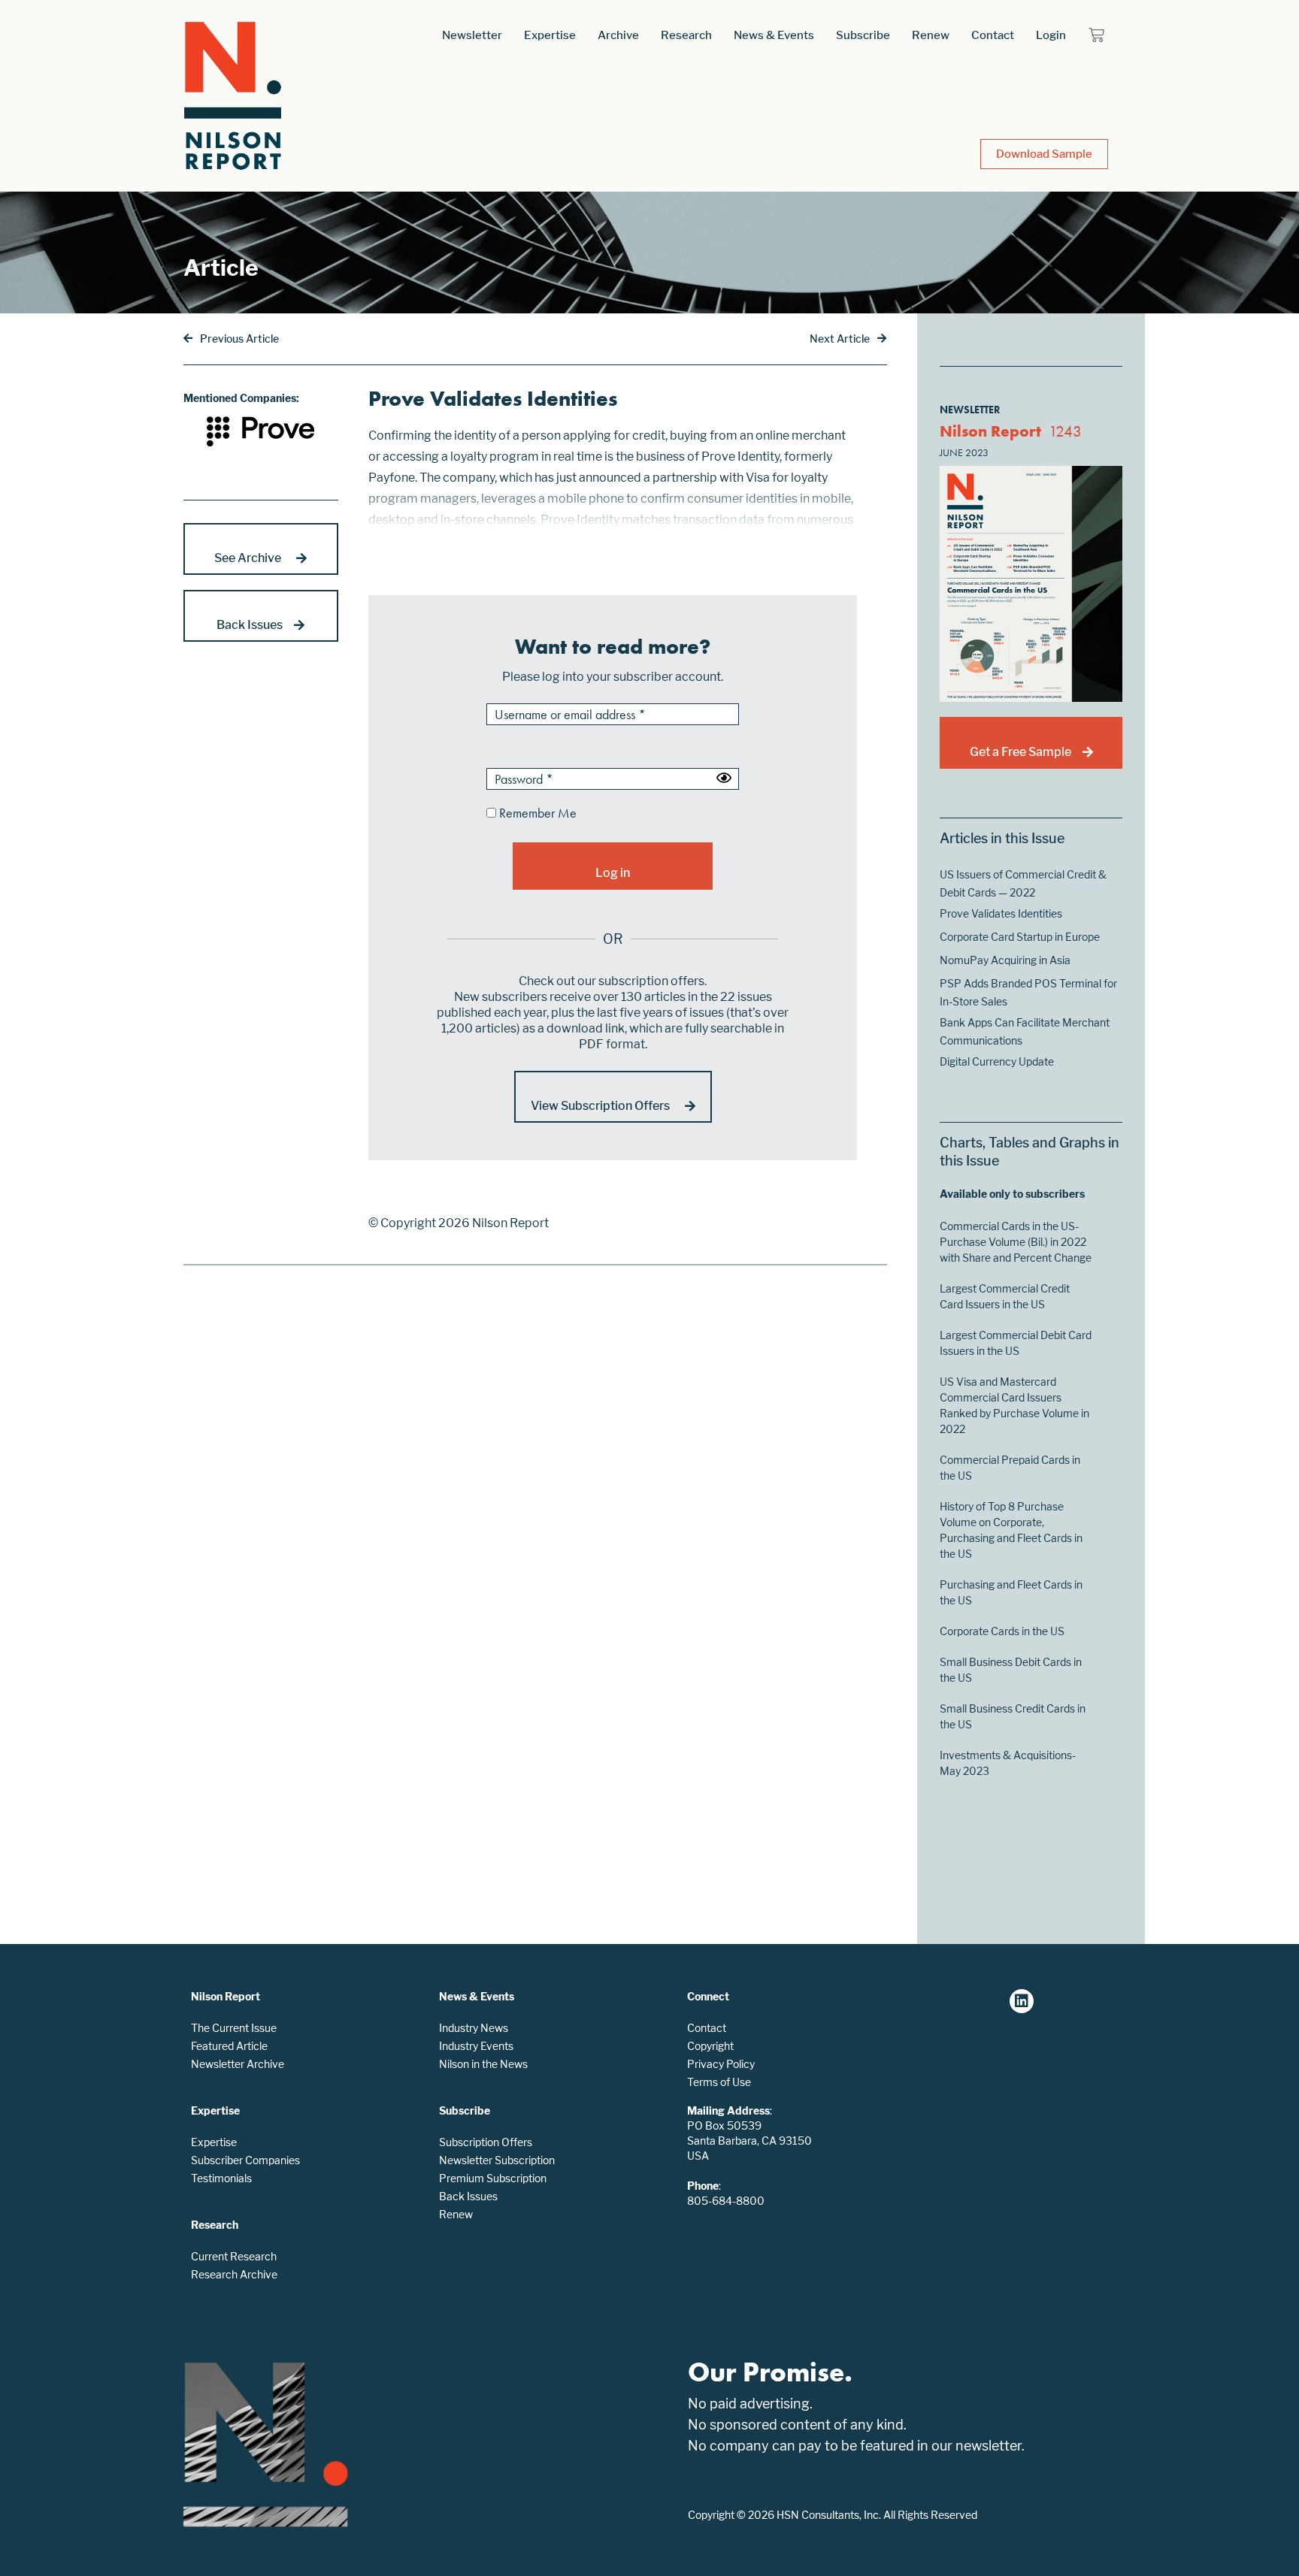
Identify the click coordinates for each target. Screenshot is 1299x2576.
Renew (931, 35)
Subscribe (863, 35)
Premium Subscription (493, 2178)
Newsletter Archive (238, 2064)
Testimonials (221, 2178)
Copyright (710, 2046)
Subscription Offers (486, 2142)
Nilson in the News (483, 2064)
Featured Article (229, 2046)
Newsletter (472, 35)
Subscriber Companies (245, 2160)
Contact (993, 35)
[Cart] (1096, 35)
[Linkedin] (1022, 2001)
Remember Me (536, 814)
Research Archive (234, 2274)
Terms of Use (719, 2082)
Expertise (550, 35)
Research (686, 35)
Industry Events (476, 2046)
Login (1051, 35)
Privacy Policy (721, 2064)
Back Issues (468, 2196)
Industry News (474, 2028)
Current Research (234, 2256)
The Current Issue (234, 2028)
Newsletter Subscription (497, 2160)
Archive (618, 35)
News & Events (774, 35)
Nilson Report (990, 431)
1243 (1065, 431)
